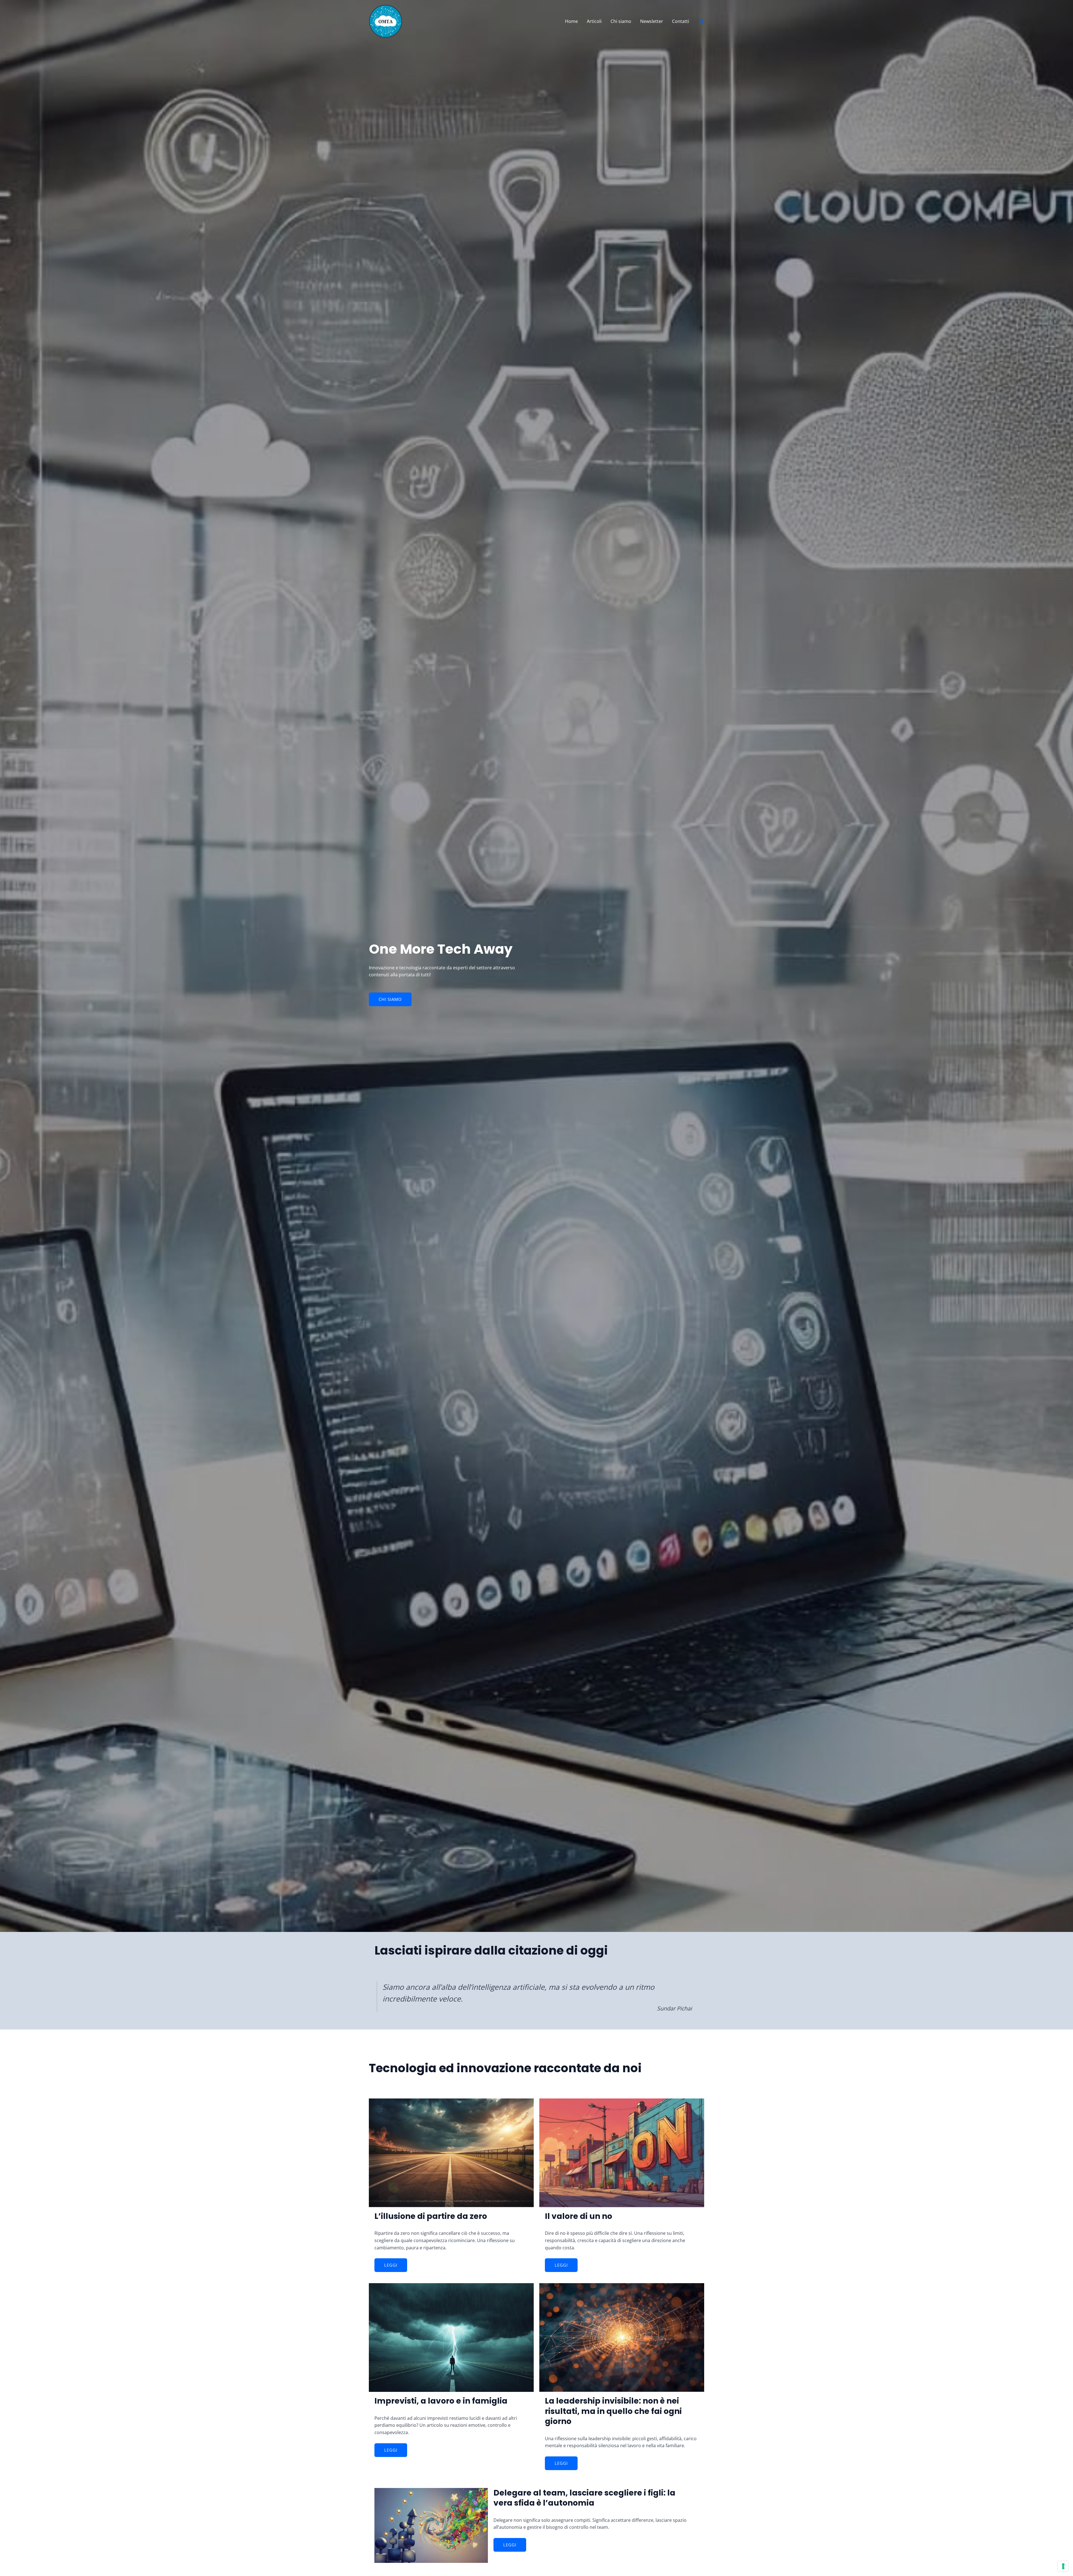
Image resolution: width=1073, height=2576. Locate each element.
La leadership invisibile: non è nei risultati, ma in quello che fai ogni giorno (613, 2411)
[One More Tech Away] (386, 21)
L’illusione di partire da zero (431, 2216)
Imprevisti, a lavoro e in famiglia (441, 2401)
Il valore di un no (579, 2216)
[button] (702, 21)
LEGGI (391, 2265)
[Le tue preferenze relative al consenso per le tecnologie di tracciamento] (1063, 2566)
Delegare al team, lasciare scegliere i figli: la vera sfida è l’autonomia (584, 2498)
